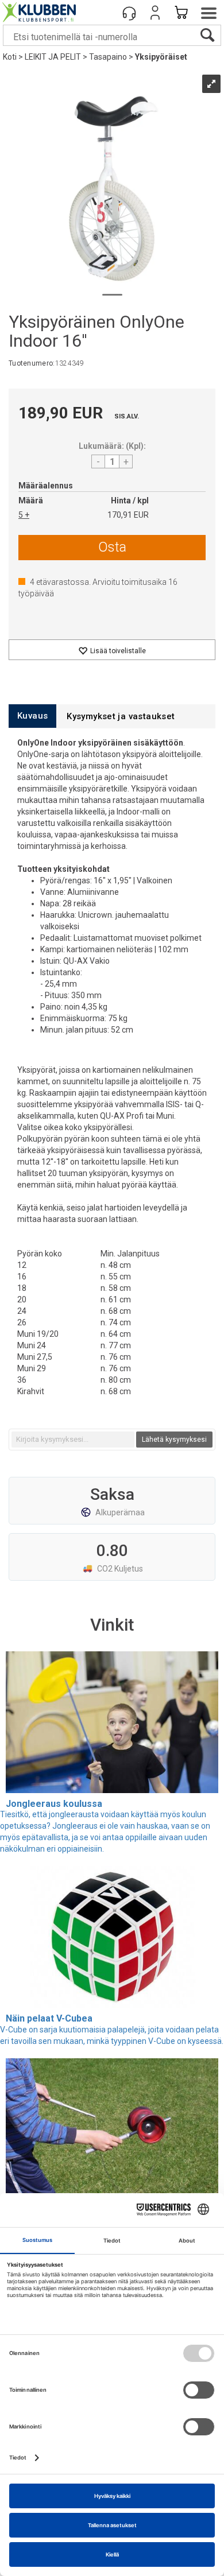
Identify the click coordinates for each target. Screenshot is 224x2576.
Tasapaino (108, 57)
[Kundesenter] (129, 13)
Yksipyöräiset (161, 57)
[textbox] (73, 1440)
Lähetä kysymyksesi (174, 1440)
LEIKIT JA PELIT (53, 57)
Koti (10, 57)
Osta (112, 547)
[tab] (32, 716)
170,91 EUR (128, 515)
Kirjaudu (155, 13)
